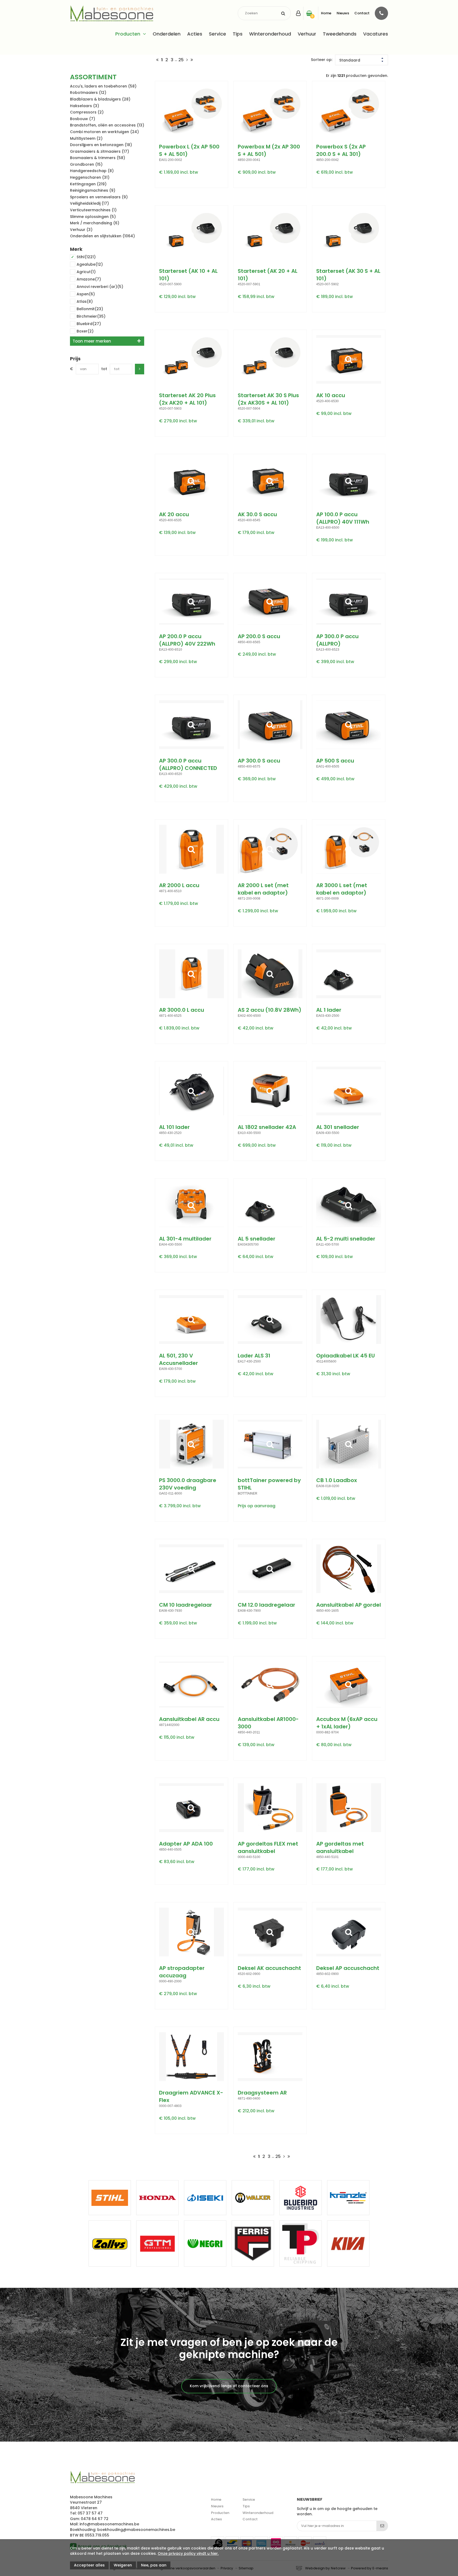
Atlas (85, 301)
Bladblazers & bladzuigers (100, 99)
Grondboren (86, 164)
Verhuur (307, 34)
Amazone (89, 279)
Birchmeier (91, 316)
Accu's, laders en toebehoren (103, 86)
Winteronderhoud (270, 34)
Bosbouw (83, 119)
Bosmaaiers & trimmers (98, 158)
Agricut (86, 272)
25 (181, 60)
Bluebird (89, 324)
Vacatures (376, 34)
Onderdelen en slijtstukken (102, 236)
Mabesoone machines (102, 2477)
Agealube (90, 264)
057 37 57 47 (90, 2513)
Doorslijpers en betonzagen (101, 145)
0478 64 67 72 (95, 2519)
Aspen (86, 294)
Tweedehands (340, 34)
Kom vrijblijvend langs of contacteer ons (229, 2386)
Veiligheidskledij (89, 203)
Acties (195, 34)
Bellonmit (90, 309)
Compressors (87, 112)
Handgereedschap (92, 171)
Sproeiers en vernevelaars (99, 197)
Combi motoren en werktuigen (104, 132)
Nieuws (343, 13)
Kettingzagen (88, 184)
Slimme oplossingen (93, 217)
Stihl (86, 257)
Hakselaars (85, 106)
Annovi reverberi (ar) (100, 287)
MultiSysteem (86, 138)
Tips (238, 34)
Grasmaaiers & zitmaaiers (100, 151)
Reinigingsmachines (93, 190)
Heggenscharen (90, 177)
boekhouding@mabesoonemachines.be (136, 2530)
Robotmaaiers (88, 93)
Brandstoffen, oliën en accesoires (107, 125)
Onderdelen (167, 34)
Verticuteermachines (93, 210)
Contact (362, 13)
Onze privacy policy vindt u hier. (188, 2553)
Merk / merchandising (95, 223)
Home (326, 13)
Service (217, 34)
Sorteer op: (322, 60)
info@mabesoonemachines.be (109, 2524)
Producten (128, 34)
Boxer (85, 331)
